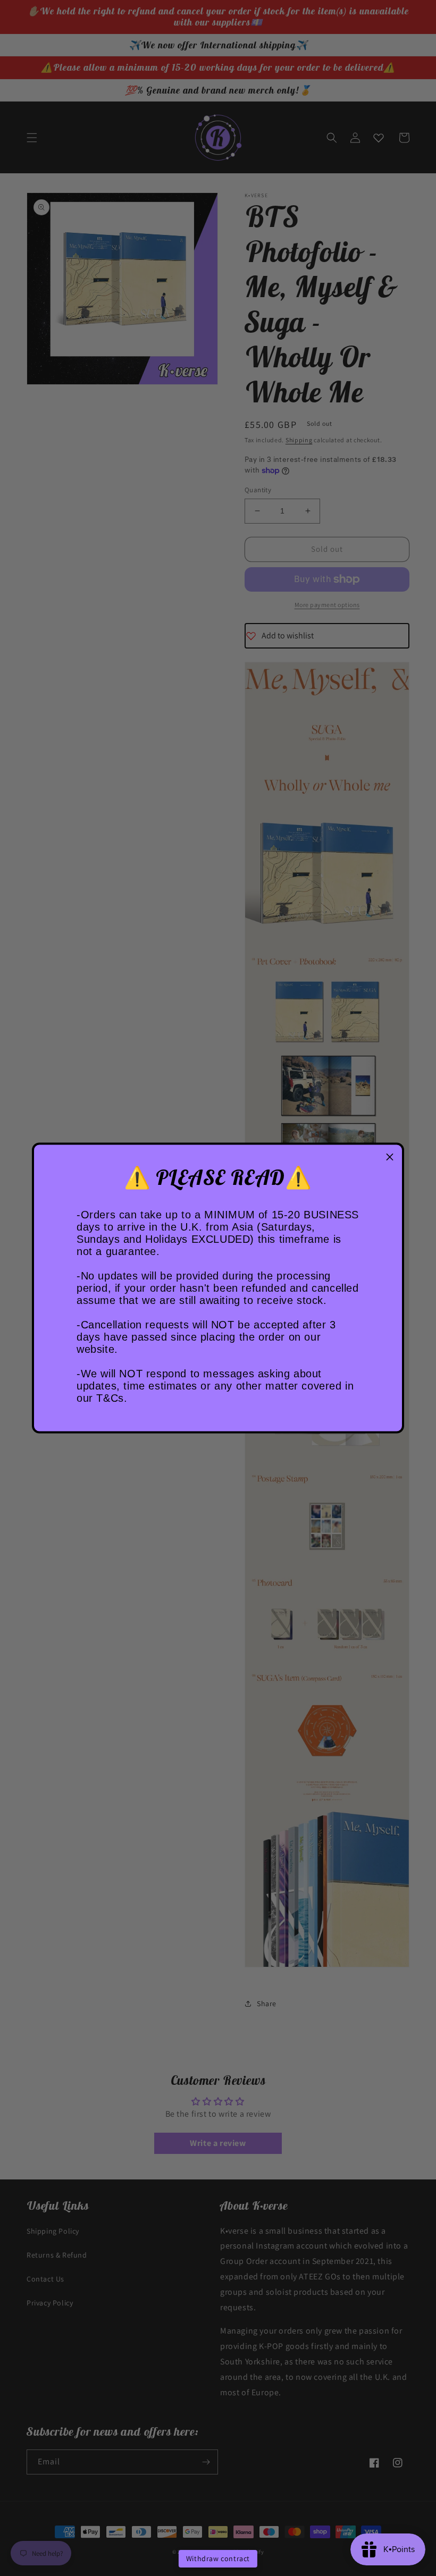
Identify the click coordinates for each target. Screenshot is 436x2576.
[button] (390, 1157)
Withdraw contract (218, 2558)
